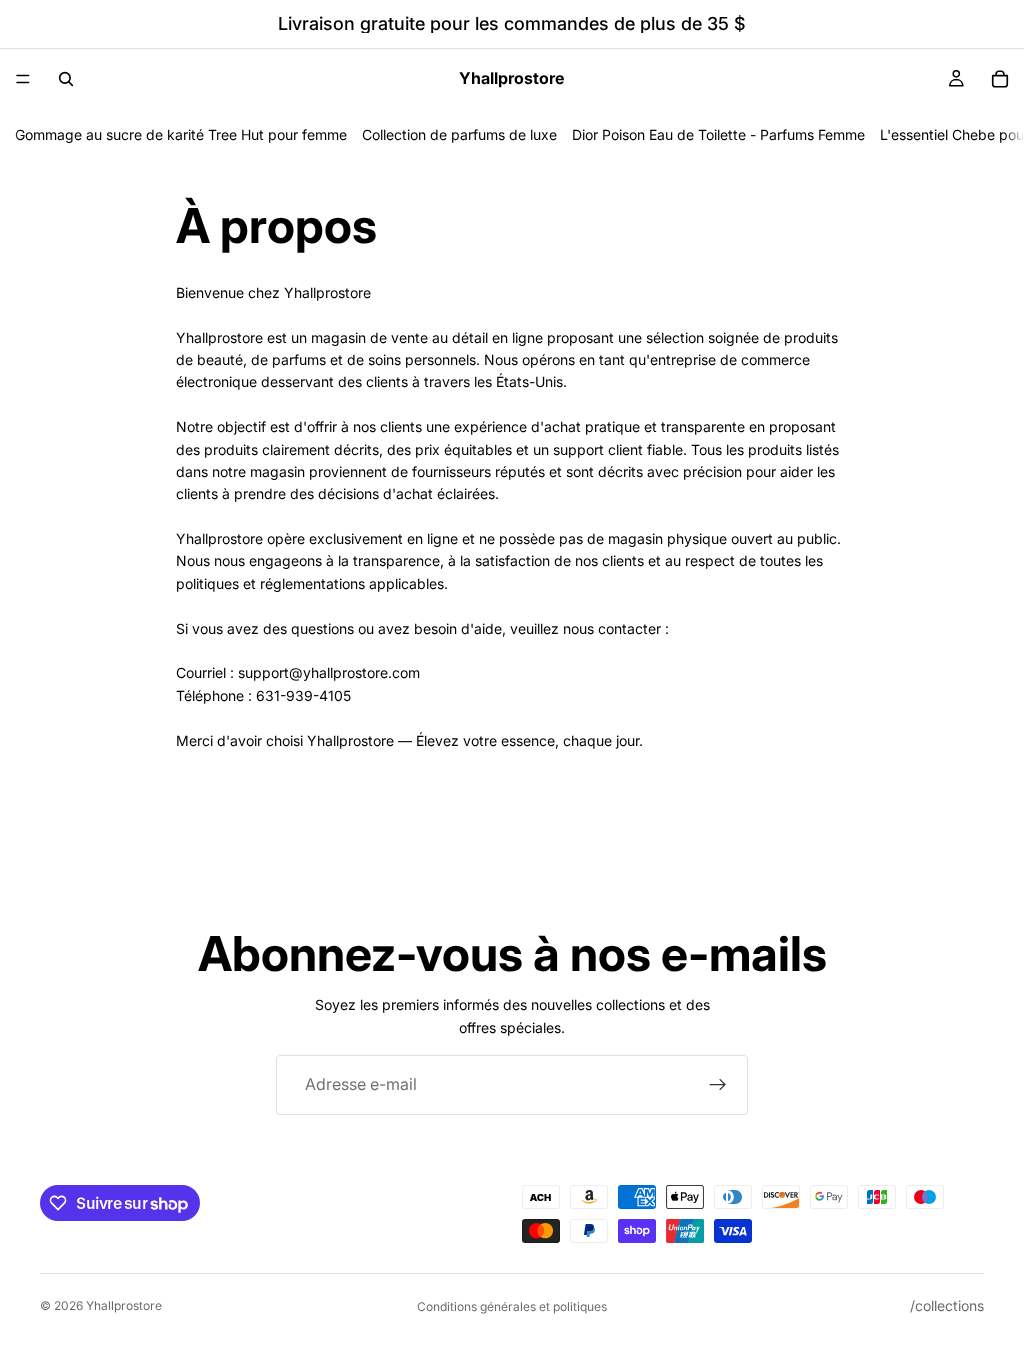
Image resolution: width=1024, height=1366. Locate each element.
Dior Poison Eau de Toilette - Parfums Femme (718, 134)
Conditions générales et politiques (512, 1306)
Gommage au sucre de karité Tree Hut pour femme (181, 134)
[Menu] (23, 79)
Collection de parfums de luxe (459, 134)
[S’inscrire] (718, 1085)
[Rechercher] (66, 79)
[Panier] (1000, 79)
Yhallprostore (124, 1305)
